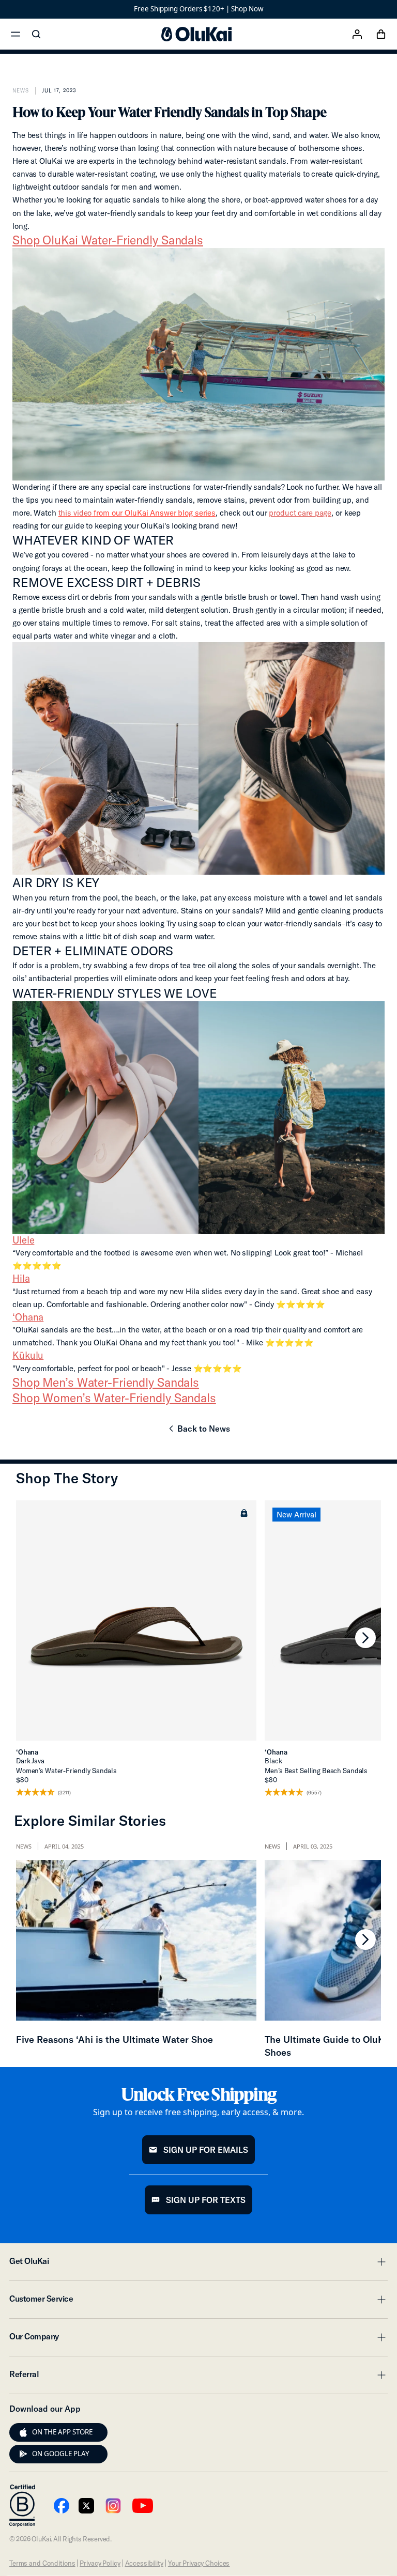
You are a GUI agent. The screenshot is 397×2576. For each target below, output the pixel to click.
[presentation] (23, 2432)
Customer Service (198, 2302)
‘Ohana (28, 1317)
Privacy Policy (100, 2563)
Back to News (198, 1432)
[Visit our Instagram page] (113, 2506)
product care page (300, 513)
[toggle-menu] (380, 2262)
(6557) (314, 1793)
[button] (244, 1513)
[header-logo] (196, 34)
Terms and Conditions (42, 2563)
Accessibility (144, 2563)
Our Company (198, 2339)
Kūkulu (28, 1355)
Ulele (23, 1240)
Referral (198, 2377)
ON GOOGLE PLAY (61, 2454)
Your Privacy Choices (199, 2563)
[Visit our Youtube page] (62, 2506)
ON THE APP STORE (62, 2432)
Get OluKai (198, 2264)
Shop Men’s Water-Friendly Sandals (106, 1382)
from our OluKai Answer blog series (137, 513)
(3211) (64, 1793)
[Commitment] (22, 2506)
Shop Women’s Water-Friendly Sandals (114, 1398)
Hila (21, 1278)
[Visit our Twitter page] (86, 2506)
